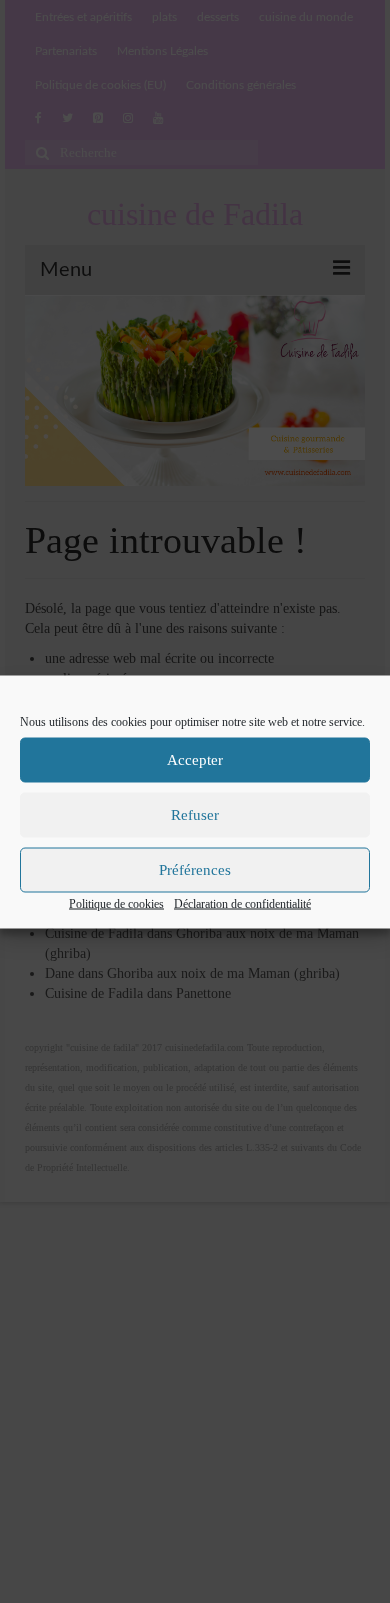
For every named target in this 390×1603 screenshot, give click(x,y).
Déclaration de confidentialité (242, 903)
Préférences (195, 870)
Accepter (195, 760)
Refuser (195, 815)
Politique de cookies (116, 903)
